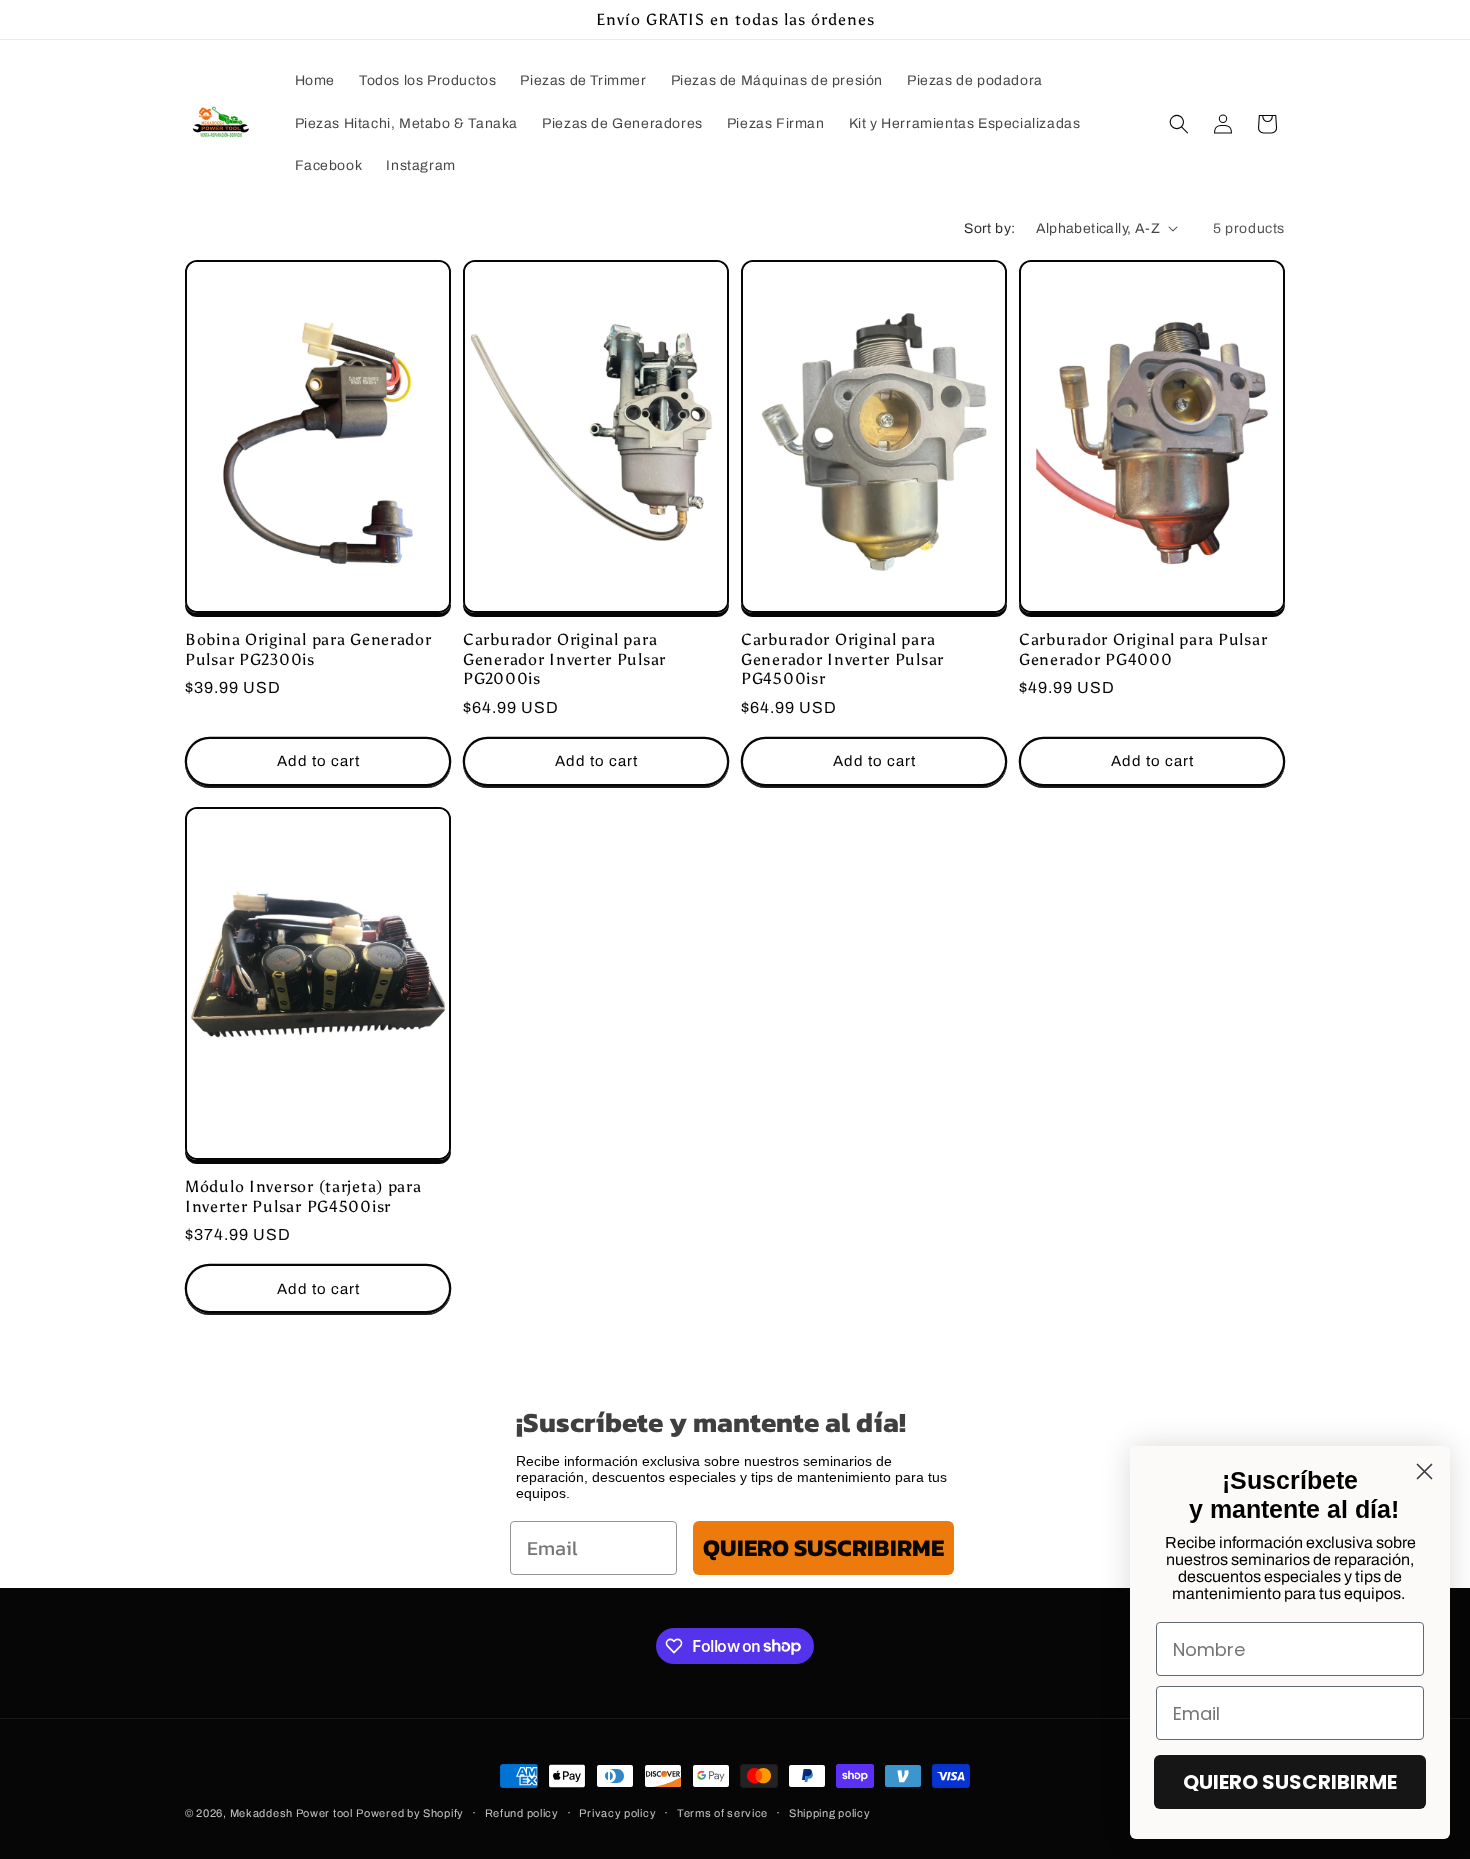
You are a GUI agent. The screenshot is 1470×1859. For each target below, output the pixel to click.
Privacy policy (617, 1812)
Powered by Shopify (410, 1813)
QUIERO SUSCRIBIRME (823, 1547)
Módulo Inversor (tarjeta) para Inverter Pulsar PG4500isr (303, 1197)
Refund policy (522, 1812)
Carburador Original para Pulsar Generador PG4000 (1143, 649)
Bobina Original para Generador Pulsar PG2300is (308, 649)
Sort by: (989, 228)
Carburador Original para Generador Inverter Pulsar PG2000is (564, 659)
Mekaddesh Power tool (291, 1813)
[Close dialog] (1424, 1471)
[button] (1179, 124)
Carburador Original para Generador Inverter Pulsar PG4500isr (842, 659)
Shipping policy (830, 1812)
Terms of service (722, 1812)
